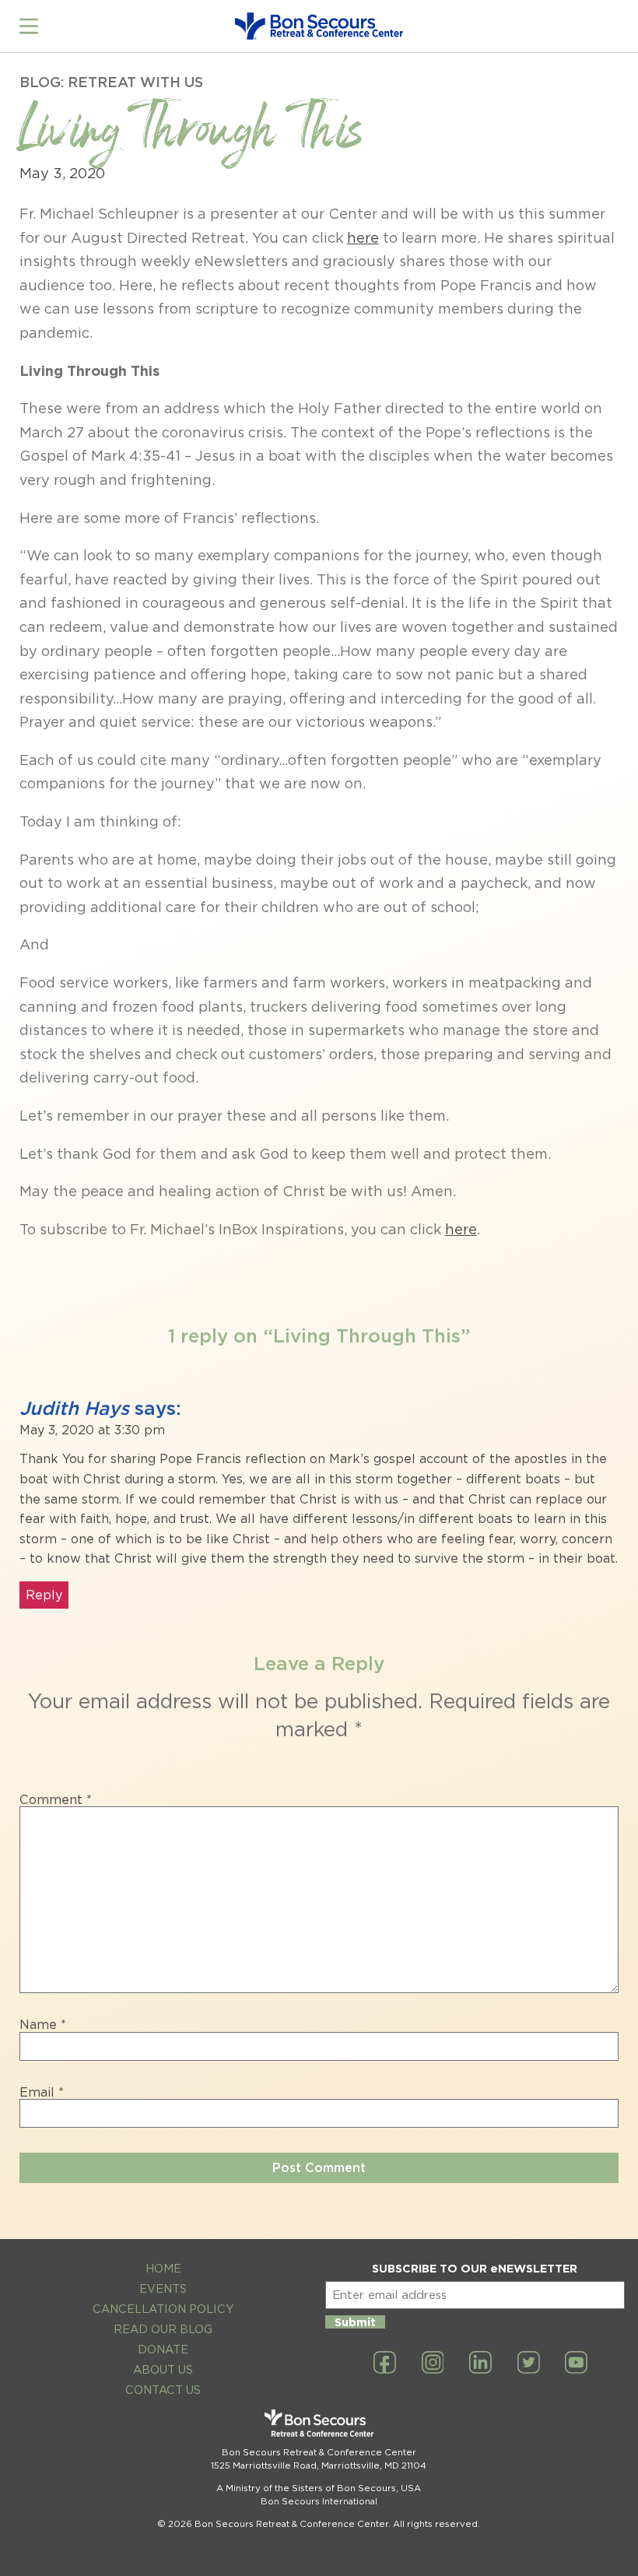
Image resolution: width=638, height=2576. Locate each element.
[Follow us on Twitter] (529, 2364)
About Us (163, 2369)
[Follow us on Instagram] (433, 2364)
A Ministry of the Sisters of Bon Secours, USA (319, 2488)
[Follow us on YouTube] (576, 2364)
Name (43, 2025)
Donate (163, 2349)
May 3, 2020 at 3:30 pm (92, 1430)
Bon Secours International (319, 2501)
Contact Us (163, 2390)
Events (163, 2288)
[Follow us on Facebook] (385, 2364)
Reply (44, 1595)
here (363, 238)
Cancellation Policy (163, 2309)
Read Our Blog (163, 2329)
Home (163, 2268)
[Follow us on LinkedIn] (480, 2364)
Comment (56, 1800)
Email (42, 2093)
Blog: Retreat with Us (111, 82)
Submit (355, 2322)
